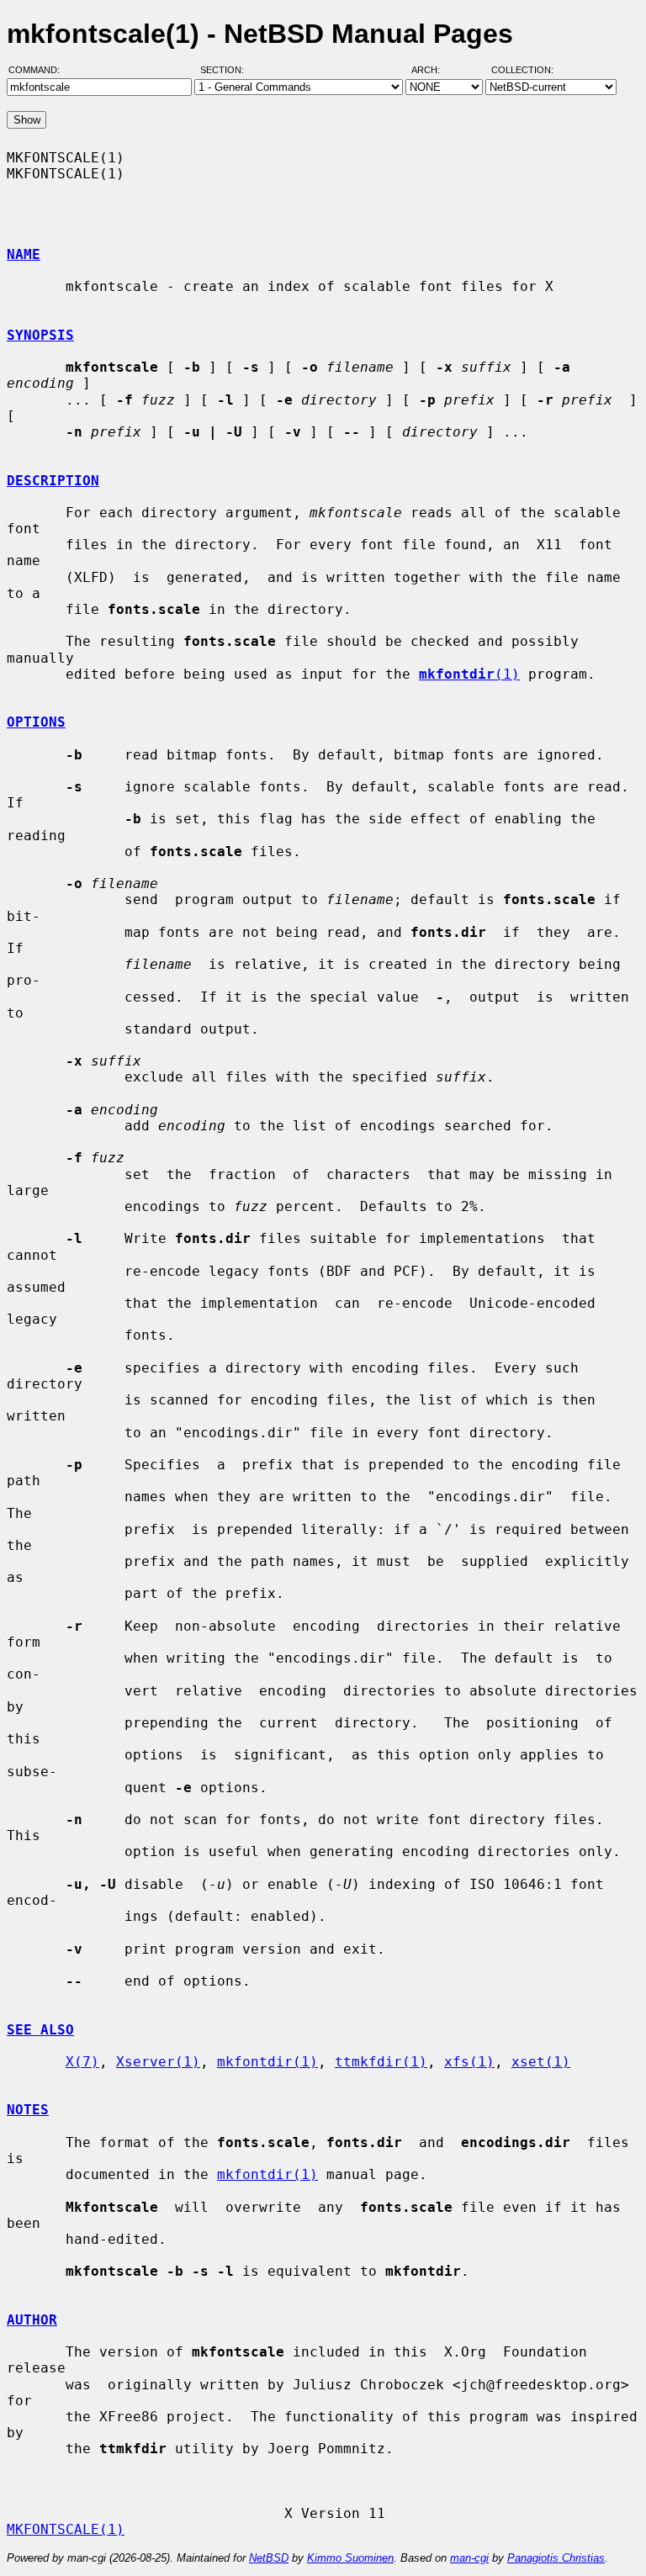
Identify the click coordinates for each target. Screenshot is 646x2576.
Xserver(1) (158, 2062)
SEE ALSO (40, 2030)
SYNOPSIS (40, 335)
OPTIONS (36, 722)
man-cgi (469, 2558)
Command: (39, 70)
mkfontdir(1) (267, 2062)
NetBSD (269, 2558)
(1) (469, 674)
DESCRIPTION (53, 481)
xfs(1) (469, 2062)
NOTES (28, 2110)
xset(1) (541, 2062)
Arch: (433, 70)
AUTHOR (32, 2320)
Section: (226, 70)
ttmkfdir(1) (381, 2062)
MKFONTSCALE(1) (66, 2529)
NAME (24, 254)
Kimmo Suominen (350, 2558)
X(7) (82, 2062)
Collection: (522, 70)
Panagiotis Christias (556, 2558)
